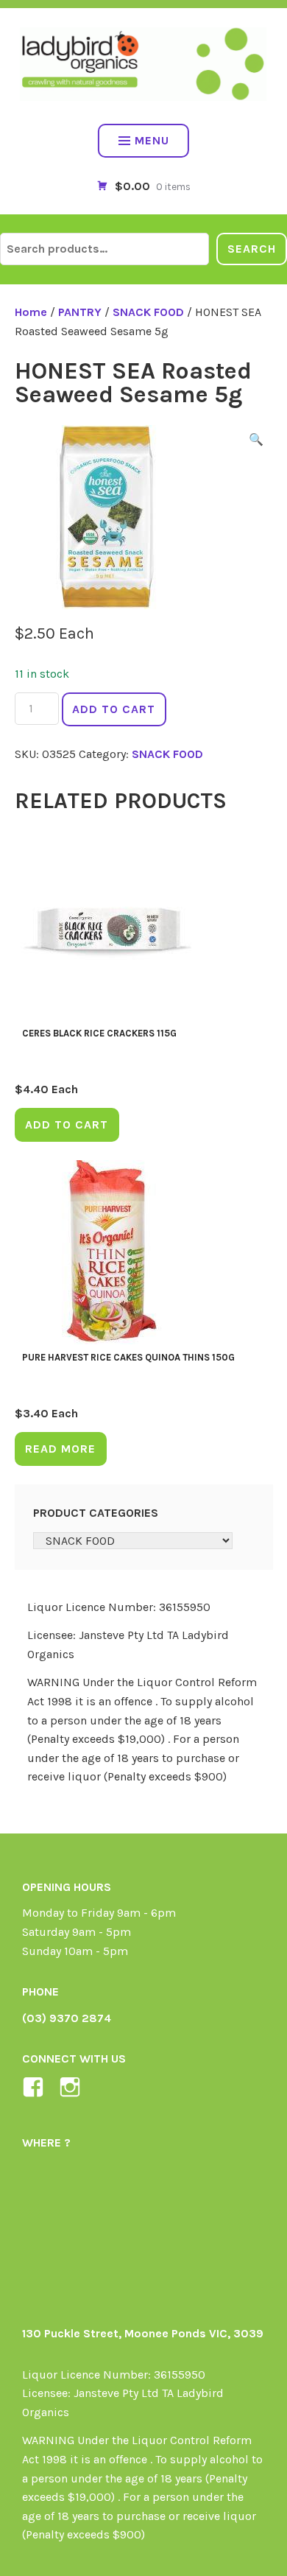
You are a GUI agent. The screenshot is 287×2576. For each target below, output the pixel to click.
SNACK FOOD (148, 312)
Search (252, 249)
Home (31, 312)
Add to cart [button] (67, 1124)
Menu (152, 140)
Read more (60, 1449)
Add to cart (114, 709)
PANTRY (80, 312)
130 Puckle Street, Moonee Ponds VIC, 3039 (143, 2333)
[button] (256, 442)
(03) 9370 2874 (67, 2018)
